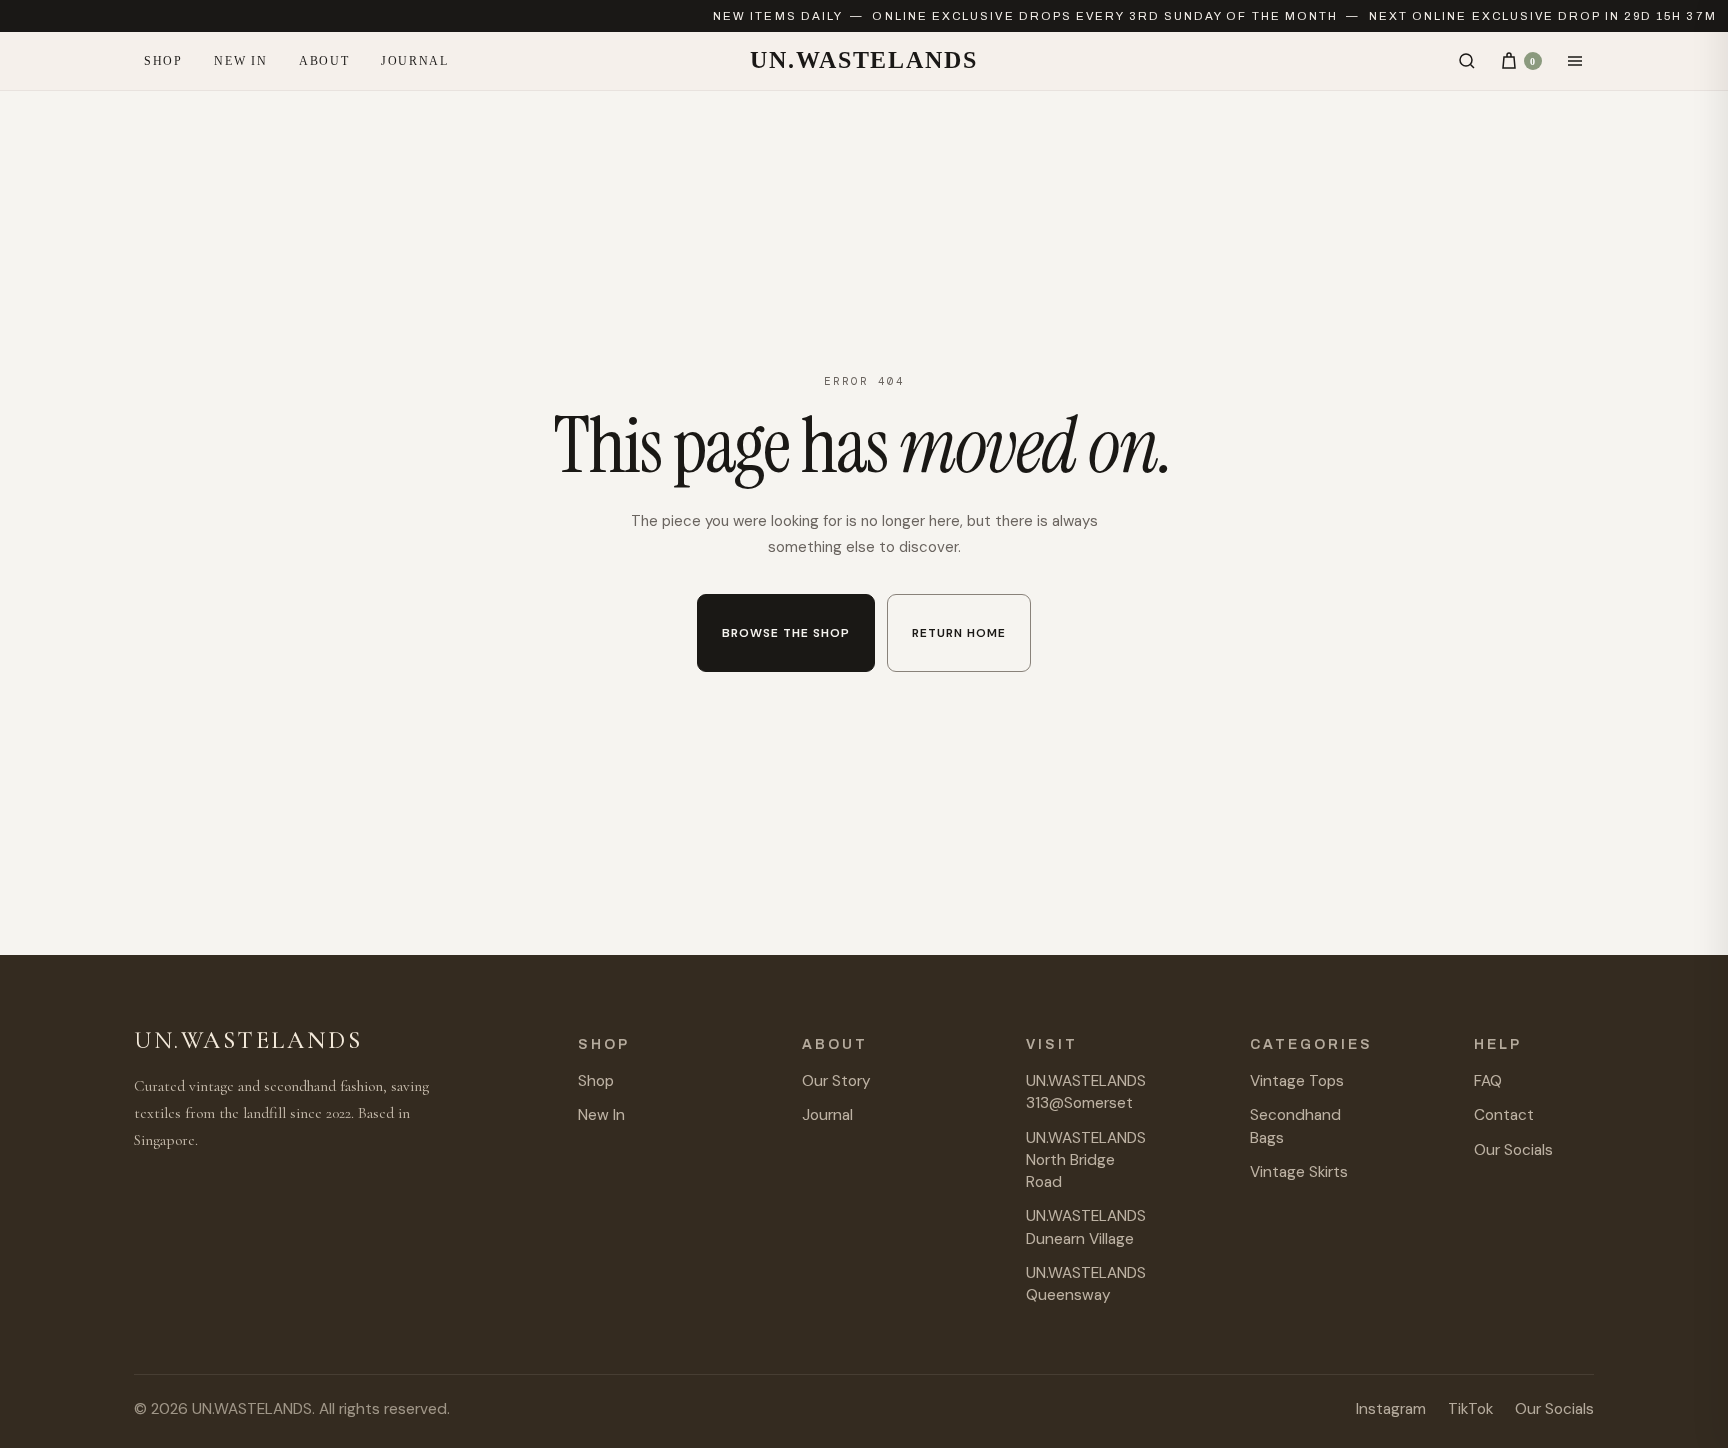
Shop (163, 61)
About (324, 61)
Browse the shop (786, 633)
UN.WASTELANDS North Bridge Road (1086, 1160)
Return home (959, 633)
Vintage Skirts (1299, 1172)
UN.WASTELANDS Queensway (1086, 1284)
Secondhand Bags (1295, 1126)
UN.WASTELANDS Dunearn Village (1086, 1227)
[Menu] (1575, 61)
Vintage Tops (1297, 1081)
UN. (864, 60)
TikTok (1470, 1409)
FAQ (1488, 1081)
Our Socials (1513, 1150)
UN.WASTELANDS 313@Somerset (1086, 1092)
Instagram (1391, 1409)
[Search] (1467, 61)
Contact (1504, 1115)
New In (240, 61)
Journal (414, 61)
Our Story (836, 1081)
